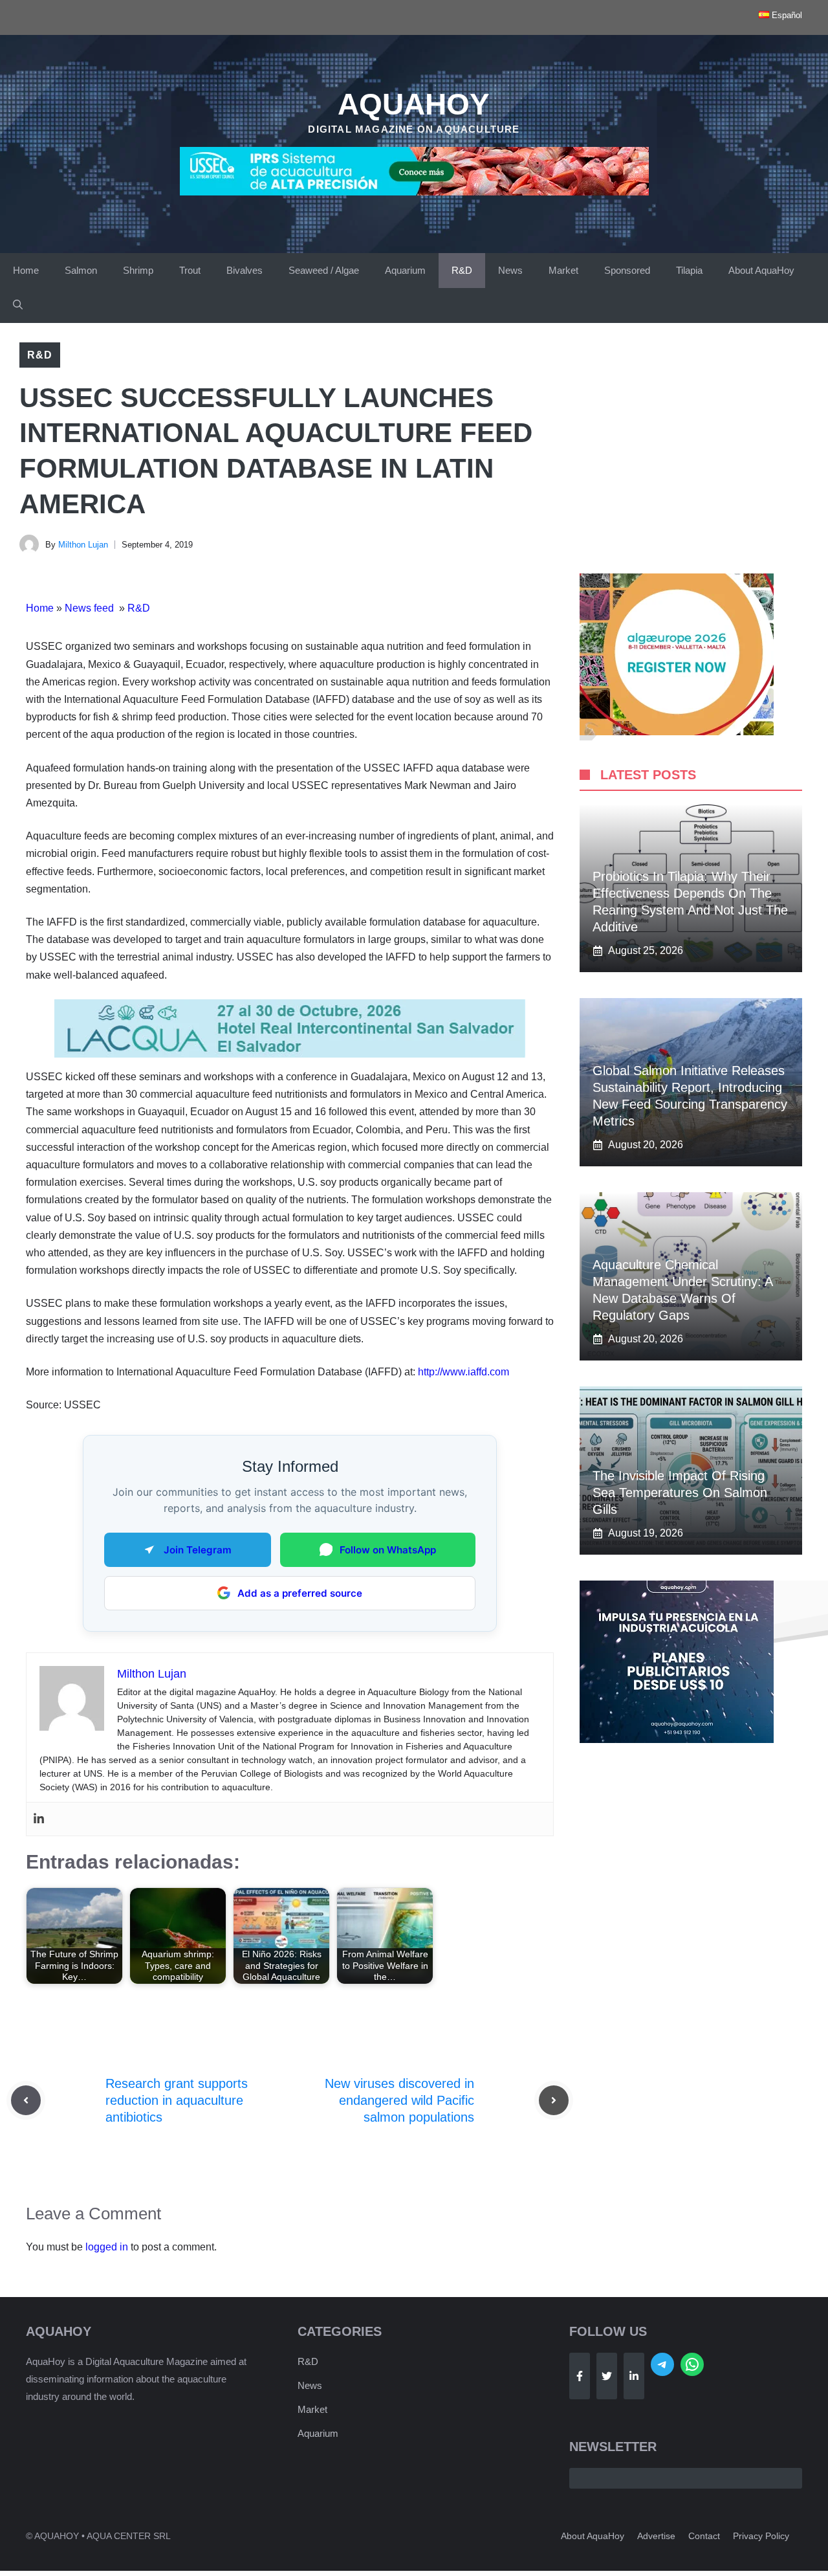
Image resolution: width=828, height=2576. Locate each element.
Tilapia (689, 270)
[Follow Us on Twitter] (607, 2376)
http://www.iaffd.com (463, 1372)
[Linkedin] (39, 1819)
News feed (91, 608)
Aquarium (405, 270)
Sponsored (627, 270)
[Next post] (554, 2100)
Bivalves (245, 270)
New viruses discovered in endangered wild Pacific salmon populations (399, 2100)
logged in (107, 2247)
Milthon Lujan (83, 545)
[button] (18, 305)
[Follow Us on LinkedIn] (634, 2376)
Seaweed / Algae (324, 270)
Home (26, 270)
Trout (190, 270)
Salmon (81, 270)
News (510, 270)
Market (563, 270)
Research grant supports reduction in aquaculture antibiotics (177, 2100)
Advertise (656, 2536)
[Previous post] (26, 2100)
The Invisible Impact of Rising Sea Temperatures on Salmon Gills (680, 1493)
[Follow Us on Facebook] (580, 2376)
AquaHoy (414, 104)
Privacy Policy (761, 2536)
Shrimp (138, 270)
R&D (462, 270)
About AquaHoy (761, 270)
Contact (704, 2536)
